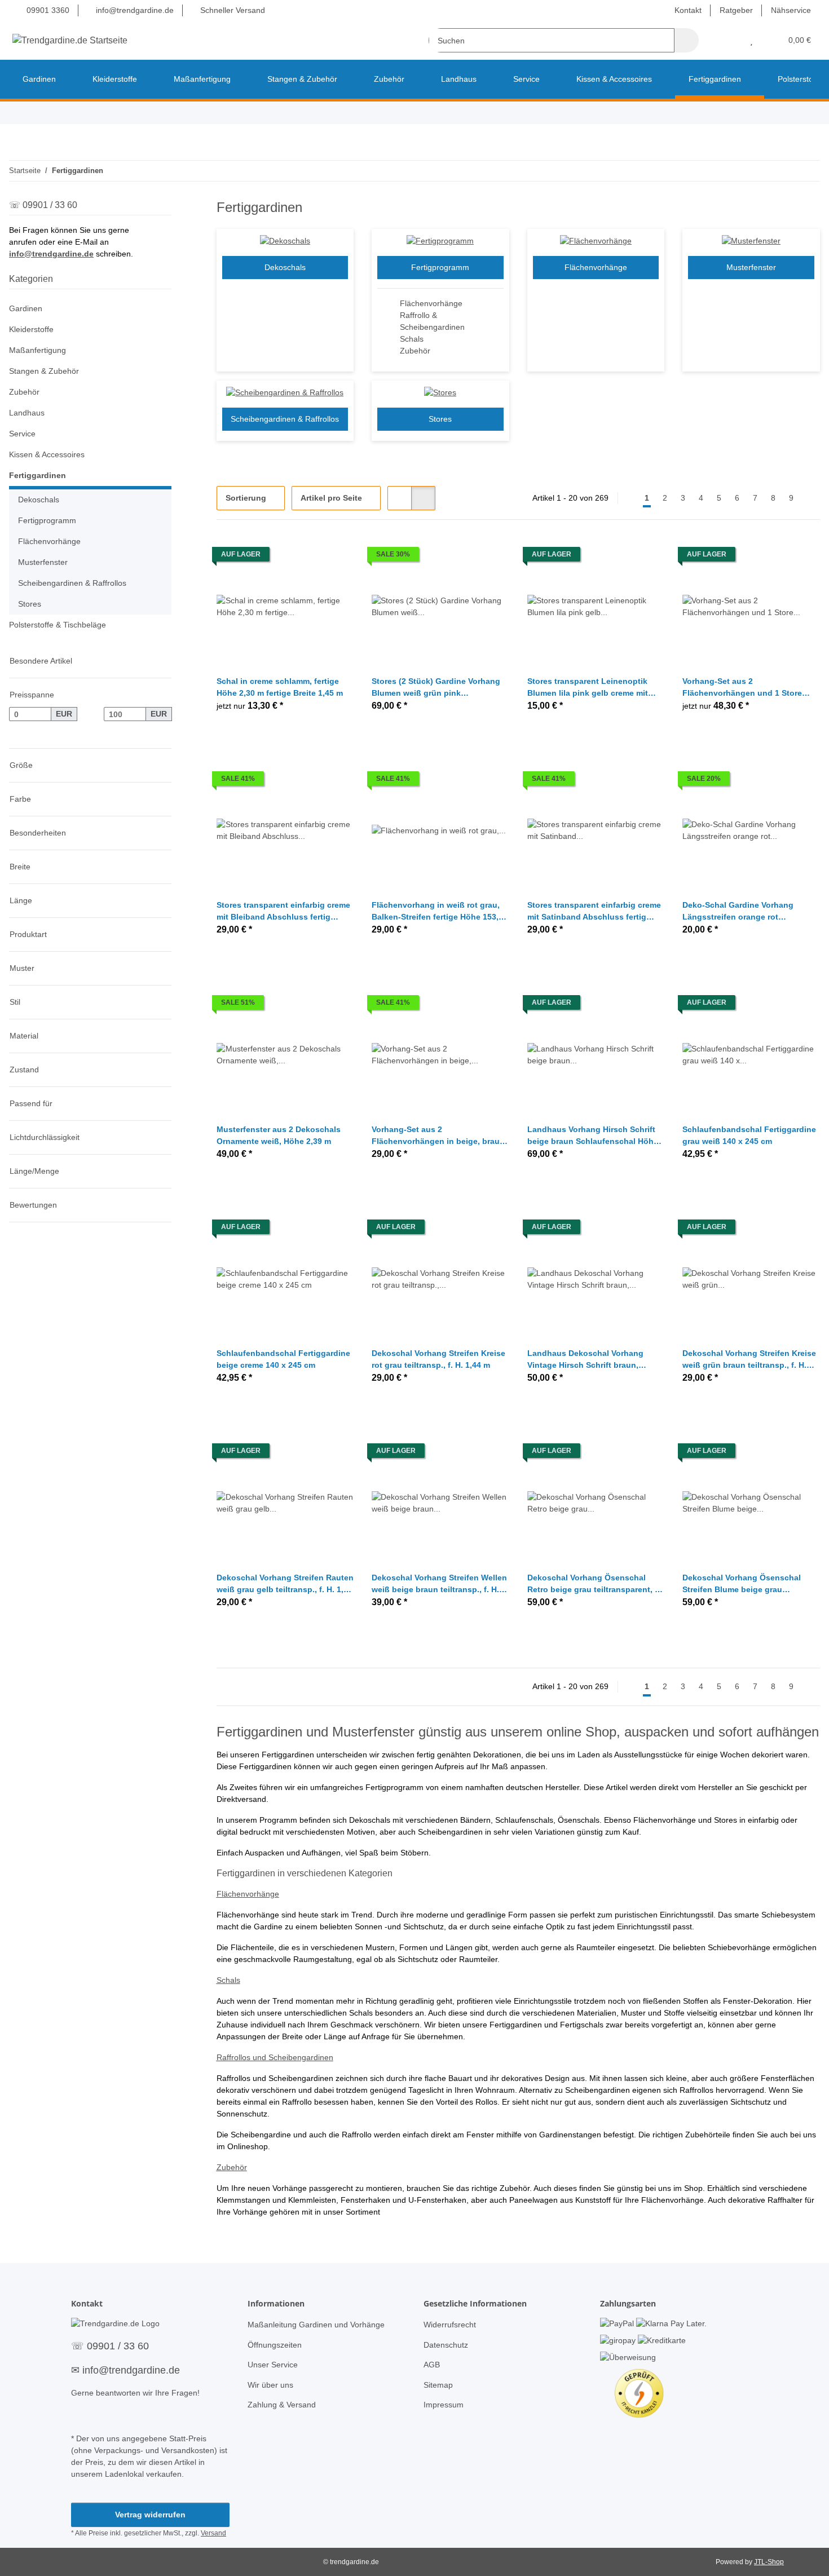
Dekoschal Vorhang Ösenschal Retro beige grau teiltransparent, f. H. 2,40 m (594, 1584)
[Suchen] (687, 40)
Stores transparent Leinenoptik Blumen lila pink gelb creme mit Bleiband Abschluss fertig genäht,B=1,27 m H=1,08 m (588, 688)
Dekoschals (285, 267)
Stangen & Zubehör (44, 371)
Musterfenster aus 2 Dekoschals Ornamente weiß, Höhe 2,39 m (279, 1135)
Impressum (444, 2405)
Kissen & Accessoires (47, 454)
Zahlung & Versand (282, 2405)
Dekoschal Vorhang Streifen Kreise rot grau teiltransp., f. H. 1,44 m (438, 1359)
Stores (440, 419)
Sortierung (246, 498)
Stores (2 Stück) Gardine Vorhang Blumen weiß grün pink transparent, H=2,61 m (436, 688)
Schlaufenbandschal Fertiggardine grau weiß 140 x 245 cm (749, 1135)
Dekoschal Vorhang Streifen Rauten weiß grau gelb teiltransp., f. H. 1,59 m (285, 1584)
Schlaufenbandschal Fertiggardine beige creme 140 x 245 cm (283, 1359)
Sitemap (438, 2385)
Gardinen (26, 308)
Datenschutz (446, 2345)
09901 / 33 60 (118, 2346)
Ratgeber (736, 10)
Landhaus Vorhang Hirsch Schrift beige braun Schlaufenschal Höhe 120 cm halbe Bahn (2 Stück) (593, 1136)
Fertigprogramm (440, 267)
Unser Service (273, 2365)
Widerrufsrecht (450, 2325)
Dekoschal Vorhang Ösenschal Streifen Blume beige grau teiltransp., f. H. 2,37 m (742, 1584)
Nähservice (791, 10)
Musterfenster (751, 267)
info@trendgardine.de (134, 10)
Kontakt (688, 10)
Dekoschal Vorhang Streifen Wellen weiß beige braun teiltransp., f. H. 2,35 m (439, 1584)
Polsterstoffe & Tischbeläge (58, 625)
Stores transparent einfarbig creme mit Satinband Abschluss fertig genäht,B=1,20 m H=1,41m (594, 912)
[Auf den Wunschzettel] (334, 557)
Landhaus (27, 413)
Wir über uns (270, 2385)
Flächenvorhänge (431, 303)
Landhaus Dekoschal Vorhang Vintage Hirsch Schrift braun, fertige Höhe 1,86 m (585, 1360)
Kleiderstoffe (31, 329)
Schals (412, 339)
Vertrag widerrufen (150, 2515)
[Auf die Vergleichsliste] (305, 557)
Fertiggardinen (38, 475)
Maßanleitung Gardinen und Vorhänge (316, 2325)
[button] (729, 40)
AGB (432, 2365)
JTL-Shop (769, 2562)
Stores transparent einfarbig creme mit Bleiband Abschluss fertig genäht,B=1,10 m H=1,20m (283, 912)
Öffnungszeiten (275, 2345)
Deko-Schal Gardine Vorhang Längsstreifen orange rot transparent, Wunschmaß (738, 912)
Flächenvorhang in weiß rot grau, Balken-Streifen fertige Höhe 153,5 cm (437, 912)
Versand (213, 2533)
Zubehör (415, 351)
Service (22, 434)
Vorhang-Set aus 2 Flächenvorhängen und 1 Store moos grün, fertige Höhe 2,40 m (743, 688)
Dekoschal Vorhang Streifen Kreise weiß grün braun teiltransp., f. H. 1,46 (749, 1360)
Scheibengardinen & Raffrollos (285, 419)
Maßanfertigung (38, 350)
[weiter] (810, 498)
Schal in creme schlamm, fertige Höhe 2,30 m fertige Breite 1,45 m (280, 687)
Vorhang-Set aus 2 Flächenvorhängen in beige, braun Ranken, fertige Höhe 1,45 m (438, 1136)
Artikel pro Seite (331, 498)
